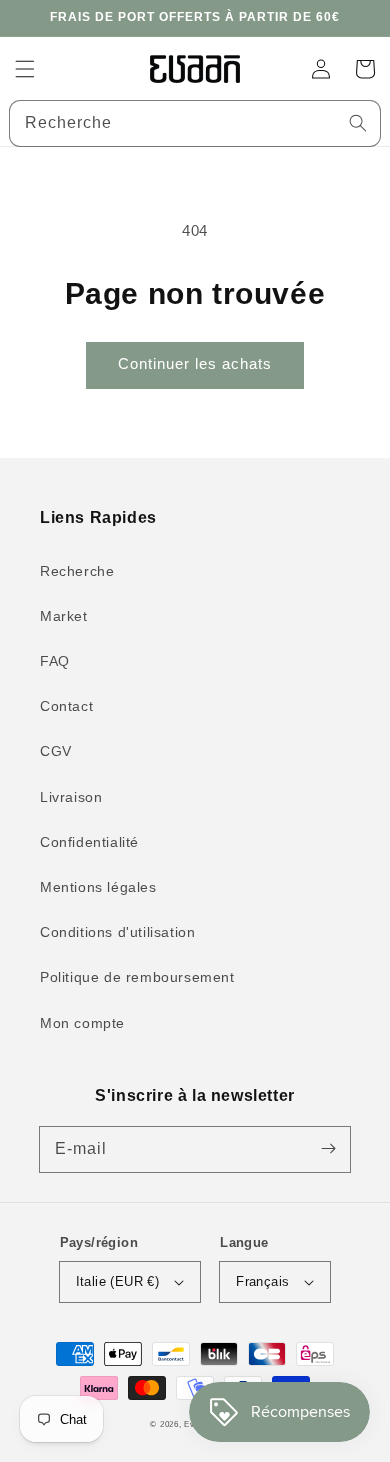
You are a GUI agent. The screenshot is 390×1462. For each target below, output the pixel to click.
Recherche (77, 571)
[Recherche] (358, 123)
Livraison (71, 797)
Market (64, 616)
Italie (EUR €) (118, 1281)
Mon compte (82, 1023)
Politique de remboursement (137, 977)
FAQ (55, 661)
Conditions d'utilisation (117, 932)
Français (262, 1281)
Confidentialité (89, 842)
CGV (56, 751)
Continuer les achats (195, 363)
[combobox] (195, 123)
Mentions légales (98, 887)
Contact (66, 706)
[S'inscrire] (328, 1149)
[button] (25, 69)
